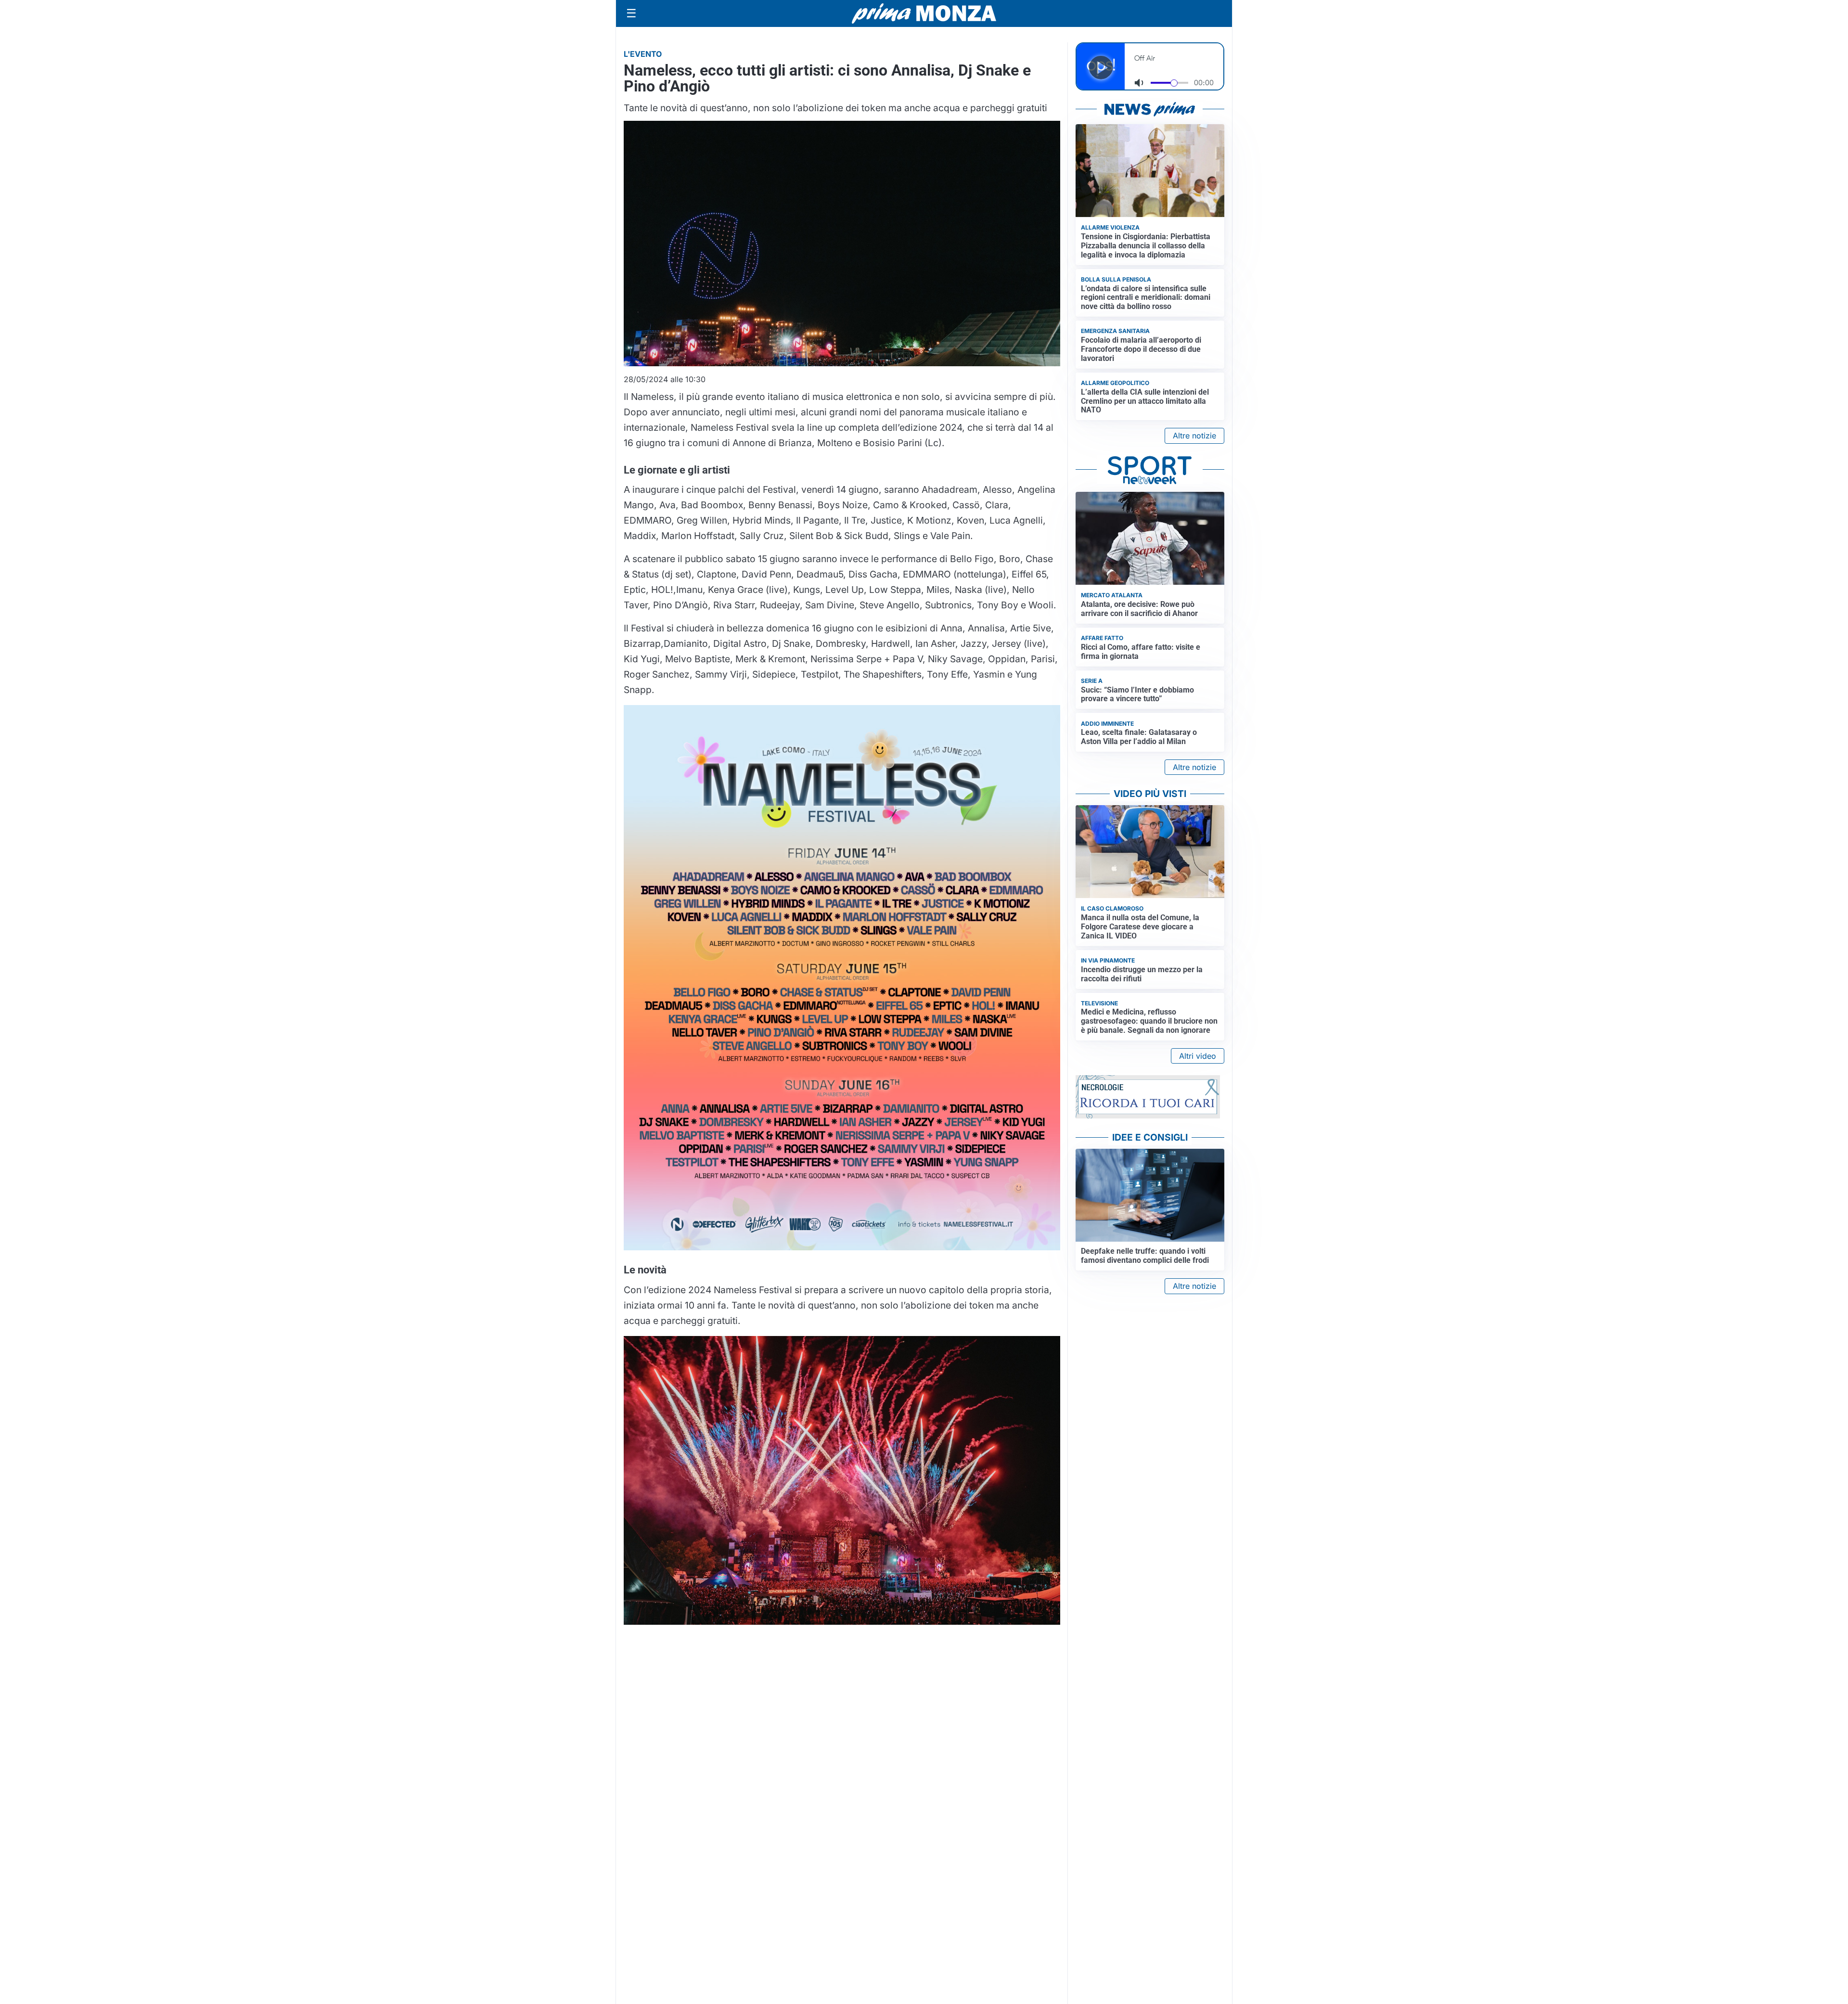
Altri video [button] (1198, 1056)
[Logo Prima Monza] (924, 13)
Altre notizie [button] (1194, 436)
